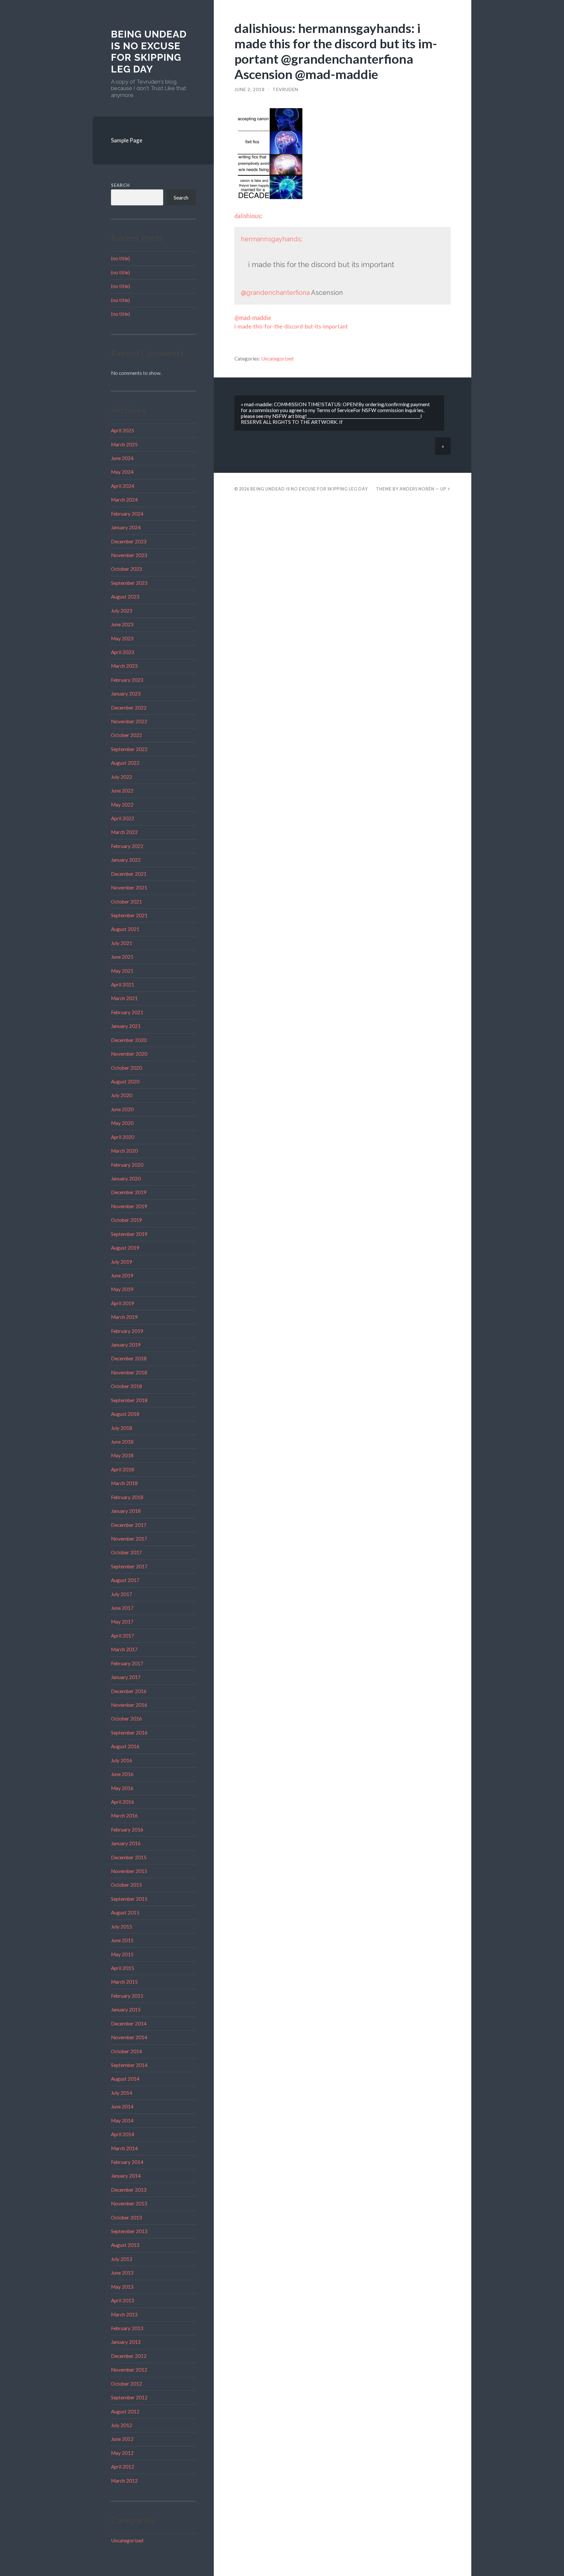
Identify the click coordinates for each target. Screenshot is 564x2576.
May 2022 (122, 805)
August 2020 (125, 1081)
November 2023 (129, 555)
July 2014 (122, 2093)
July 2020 (122, 1095)
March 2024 (124, 500)
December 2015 (129, 1857)
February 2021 (127, 1012)
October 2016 (126, 1719)
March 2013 (124, 2314)
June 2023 (122, 624)
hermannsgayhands (271, 239)
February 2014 (127, 2162)
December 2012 (129, 2356)
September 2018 (129, 1400)
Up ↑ (446, 489)
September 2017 (129, 1566)
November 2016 (129, 1705)
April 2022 (123, 818)
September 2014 (129, 2065)
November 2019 (129, 1206)
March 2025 (124, 444)
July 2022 (122, 777)
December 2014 (129, 2024)
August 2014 (125, 2079)
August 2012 (125, 2411)
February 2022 (127, 846)
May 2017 (122, 1622)
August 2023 (125, 597)
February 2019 (127, 1331)
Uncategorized (127, 2540)
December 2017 (129, 1525)
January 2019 (126, 1345)
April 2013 (123, 2300)
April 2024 (123, 486)
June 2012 (122, 2439)
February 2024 (127, 514)
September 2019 (129, 1234)
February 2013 (127, 2328)
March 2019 (124, 1317)
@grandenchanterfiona (275, 293)
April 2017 (123, 1636)
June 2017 (122, 1608)
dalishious (247, 216)
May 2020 (122, 1123)
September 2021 (129, 915)
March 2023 (124, 666)
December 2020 (129, 1040)
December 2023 (129, 541)
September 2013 (129, 2231)
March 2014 (124, 2148)
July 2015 (122, 1927)
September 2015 (129, 1899)
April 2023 (123, 652)
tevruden (285, 89)
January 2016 (126, 1843)
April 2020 (123, 1137)
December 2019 (129, 1192)
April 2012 (123, 2467)
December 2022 (129, 708)
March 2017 (124, 1649)
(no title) (120, 258)
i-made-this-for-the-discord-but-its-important (291, 326)
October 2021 (126, 902)
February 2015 (127, 1996)
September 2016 (129, 1733)
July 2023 (122, 611)
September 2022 (129, 749)
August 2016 (125, 1746)
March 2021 (124, 998)
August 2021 (125, 929)
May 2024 (122, 472)
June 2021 (122, 957)
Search (120, 185)
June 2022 (122, 791)
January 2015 (126, 2009)
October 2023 (126, 569)
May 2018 (122, 1455)
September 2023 (129, 583)
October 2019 (126, 1220)
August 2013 (125, 2245)
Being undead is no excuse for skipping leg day (149, 52)
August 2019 (125, 1248)
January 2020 (126, 1178)
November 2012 (129, 2370)
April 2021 (123, 984)
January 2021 (126, 1026)
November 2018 (129, 1372)
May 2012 (122, 2453)
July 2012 (122, 2425)
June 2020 (122, 1109)
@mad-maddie (253, 318)
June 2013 (122, 2273)
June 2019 (122, 1275)
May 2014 (122, 2120)
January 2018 (126, 1511)
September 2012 (129, 2397)
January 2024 (126, 527)
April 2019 (123, 1303)
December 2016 (129, 1691)
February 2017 (127, 1663)
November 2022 (129, 721)
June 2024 (122, 458)
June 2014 (122, 2106)
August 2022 (125, 763)
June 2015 (122, 1940)
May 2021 (122, 971)
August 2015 (125, 1912)
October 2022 (126, 735)
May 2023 (122, 638)
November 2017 (129, 1539)
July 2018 (122, 1428)
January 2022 (126, 860)
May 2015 (122, 1954)
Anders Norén (417, 489)
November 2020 (129, 1054)
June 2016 (122, 1774)
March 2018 (124, 1483)
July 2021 (122, 943)
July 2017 (122, 1594)
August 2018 (125, 1414)
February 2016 (127, 1830)
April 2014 (123, 2134)
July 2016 (122, 1760)
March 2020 (124, 1151)
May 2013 (122, 2287)
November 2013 (129, 2203)
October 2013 (126, 2217)
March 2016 (124, 1816)
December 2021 (129, 874)
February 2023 (127, 680)
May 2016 (122, 1788)
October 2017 (126, 1552)
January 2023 (126, 694)
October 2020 (126, 1068)
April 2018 (123, 1469)
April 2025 (123, 430)
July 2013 (122, 2259)
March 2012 (124, 2481)
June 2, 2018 (250, 89)
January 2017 (126, 1677)
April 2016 (123, 1802)
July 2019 (122, 1262)
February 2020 (127, 1165)
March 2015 (124, 1982)
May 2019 (122, 1289)
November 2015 (129, 1871)
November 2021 (129, 888)
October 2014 (126, 2051)
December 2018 (129, 1358)
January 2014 (126, 2176)
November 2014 (129, 2037)
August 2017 (125, 1580)
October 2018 (126, 1386)
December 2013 (129, 2190)
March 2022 (124, 832)
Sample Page (127, 140)
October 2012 (126, 2384)
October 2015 (126, 1885)
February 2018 (127, 1497)
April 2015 (123, 1968)
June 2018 (122, 1442)
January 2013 (126, 2342)
